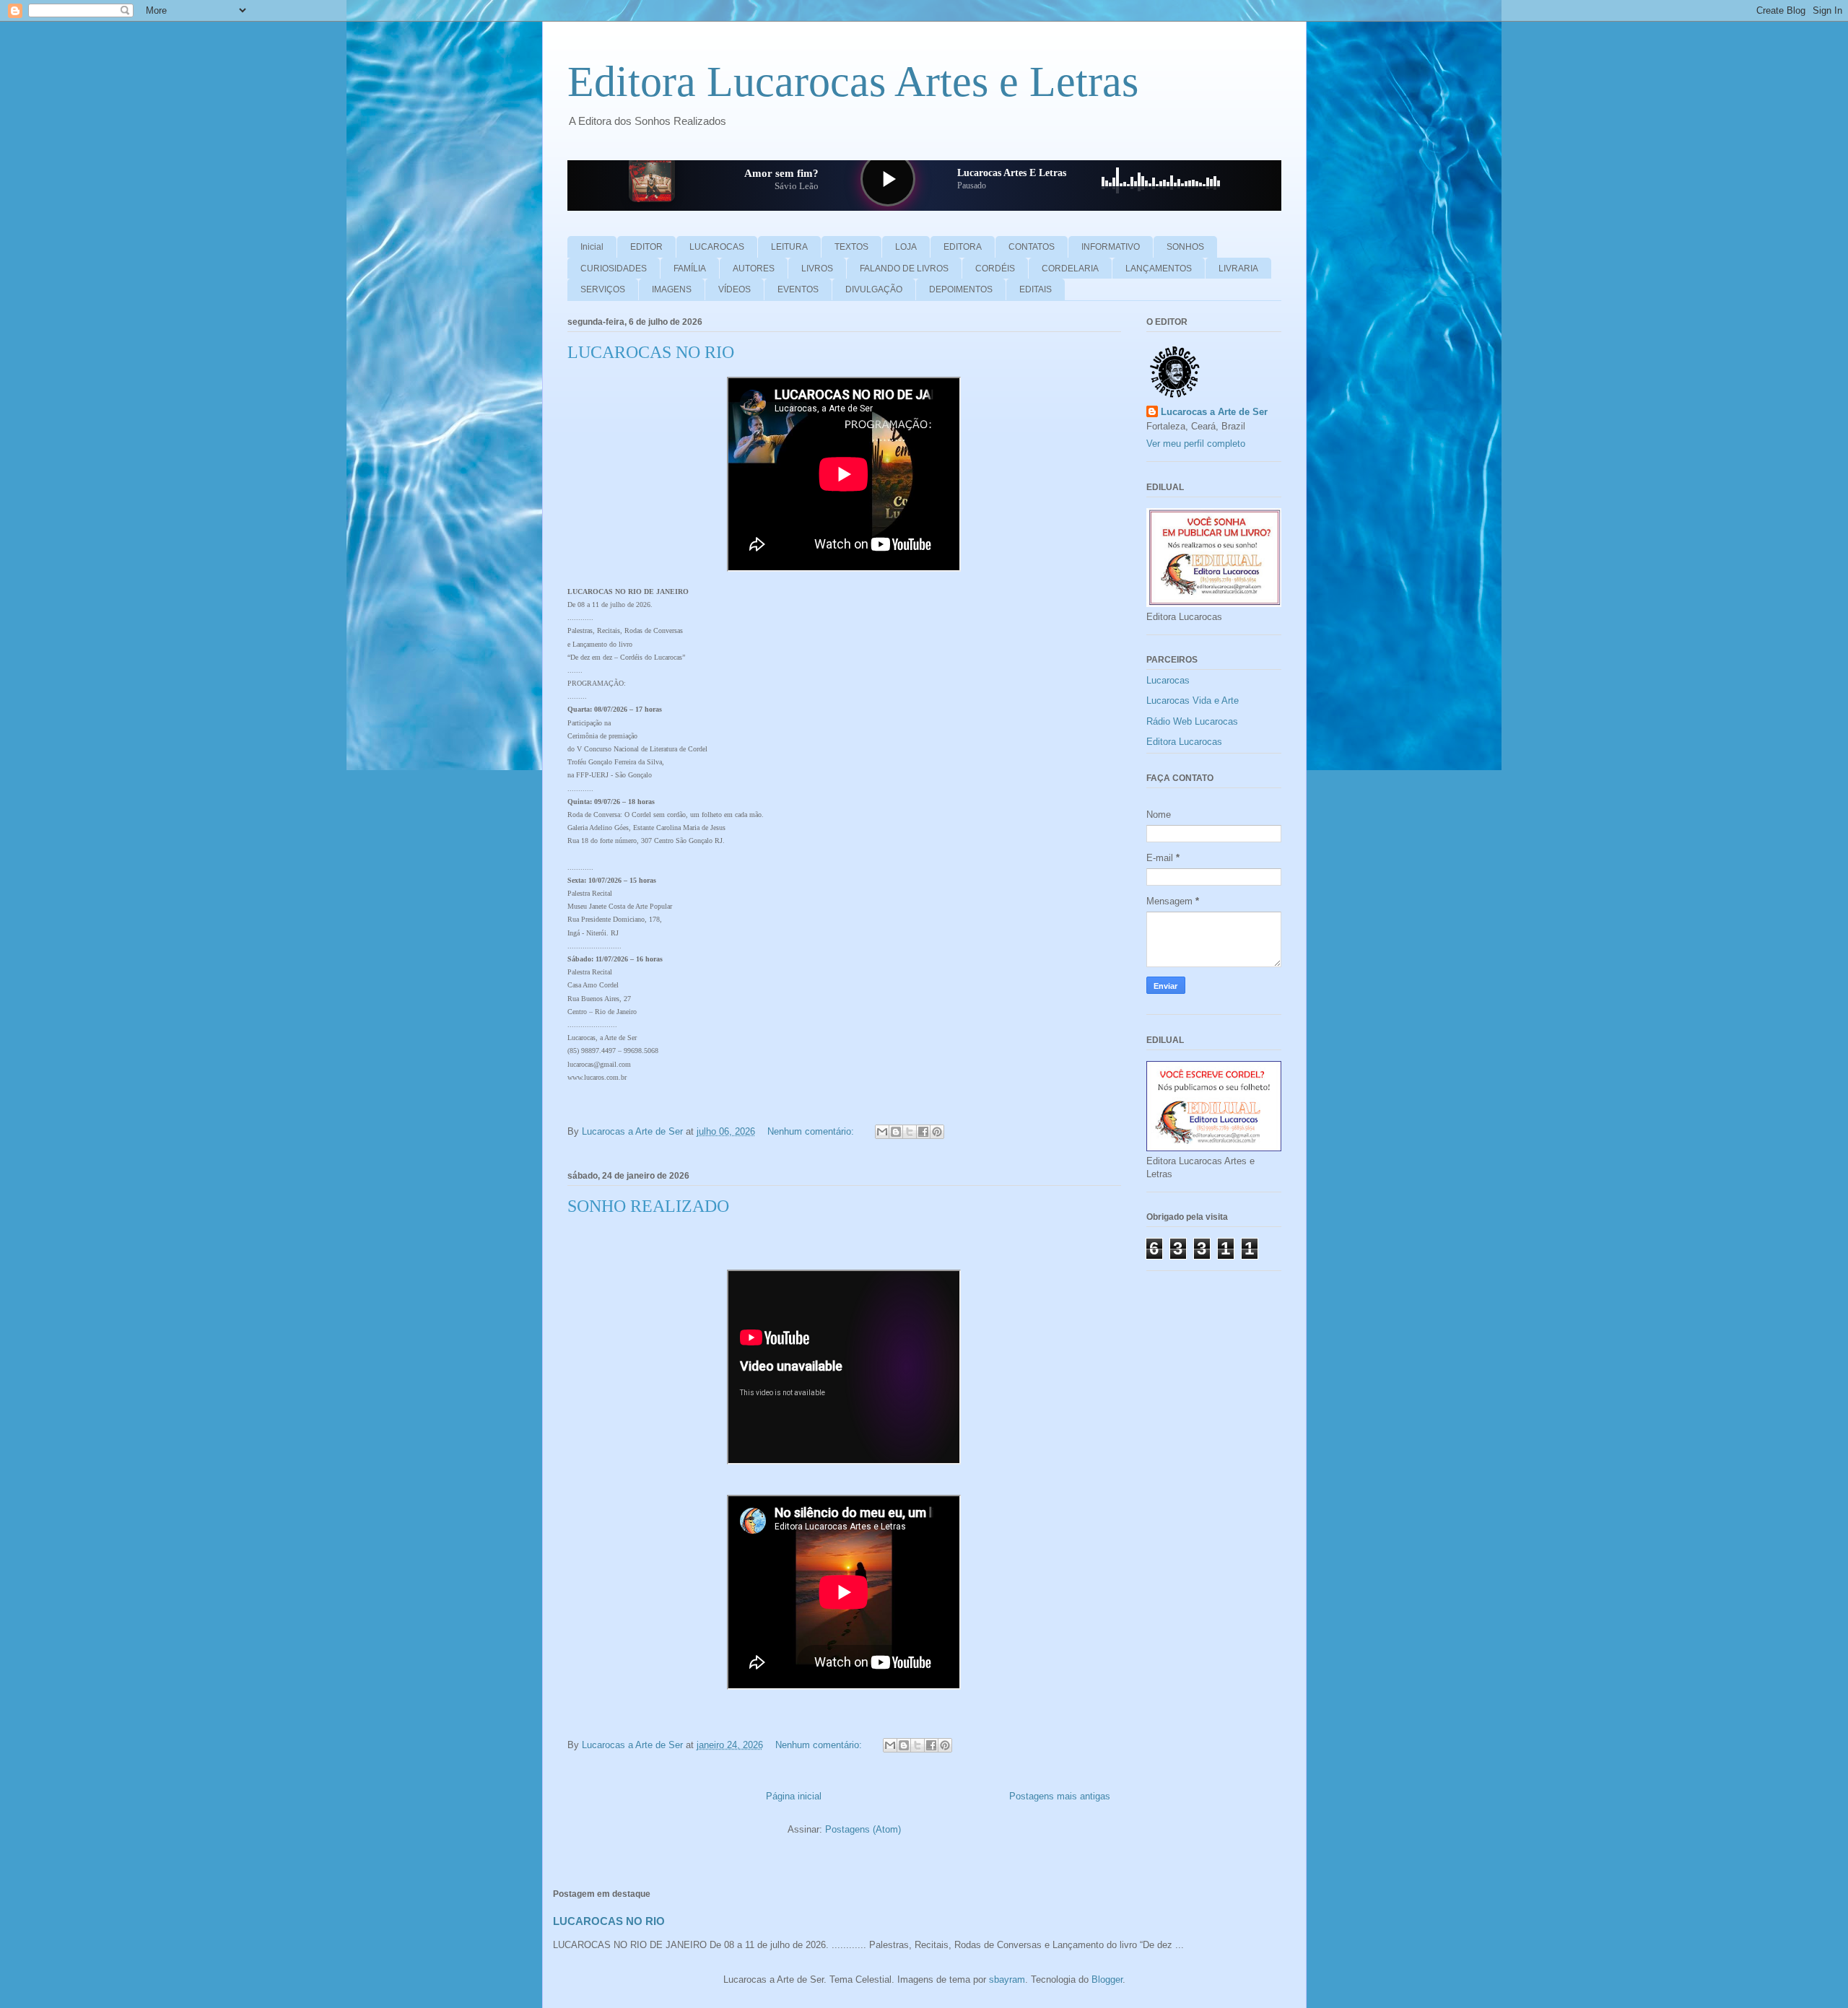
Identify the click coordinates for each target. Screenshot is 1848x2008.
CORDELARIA (1070, 269)
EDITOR (646, 247)
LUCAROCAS (717, 247)
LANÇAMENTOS (1159, 269)
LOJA (906, 247)
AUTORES (754, 269)
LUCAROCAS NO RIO (651, 352)
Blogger (1107, 1979)
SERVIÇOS (603, 289)
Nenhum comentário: (812, 1131)
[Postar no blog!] (896, 1132)
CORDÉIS (995, 269)
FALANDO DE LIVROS (904, 269)
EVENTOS (798, 289)
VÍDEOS (735, 289)
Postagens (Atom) (863, 1829)
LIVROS (817, 269)
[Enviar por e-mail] (882, 1132)
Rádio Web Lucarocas (1192, 721)
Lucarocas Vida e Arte (1193, 700)
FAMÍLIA (690, 269)
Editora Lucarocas (1184, 742)
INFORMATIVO (1111, 247)
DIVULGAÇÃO (874, 289)
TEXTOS (851, 247)
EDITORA (963, 247)
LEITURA (789, 247)
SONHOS (1185, 247)
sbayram (1007, 1979)
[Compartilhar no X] (910, 1132)
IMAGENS (672, 289)
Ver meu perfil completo (1196, 444)
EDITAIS (1036, 289)
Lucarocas (1168, 680)
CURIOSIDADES (614, 269)
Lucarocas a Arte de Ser (1214, 412)
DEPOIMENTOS (961, 289)
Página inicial (794, 1796)
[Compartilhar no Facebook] (923, 1132)
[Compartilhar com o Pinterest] (937, 1132)
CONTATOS (1032, 247)
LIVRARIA (1238, 269)
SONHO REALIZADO (648, 1206)
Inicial (592, 247)
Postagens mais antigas (1060, 1796)
